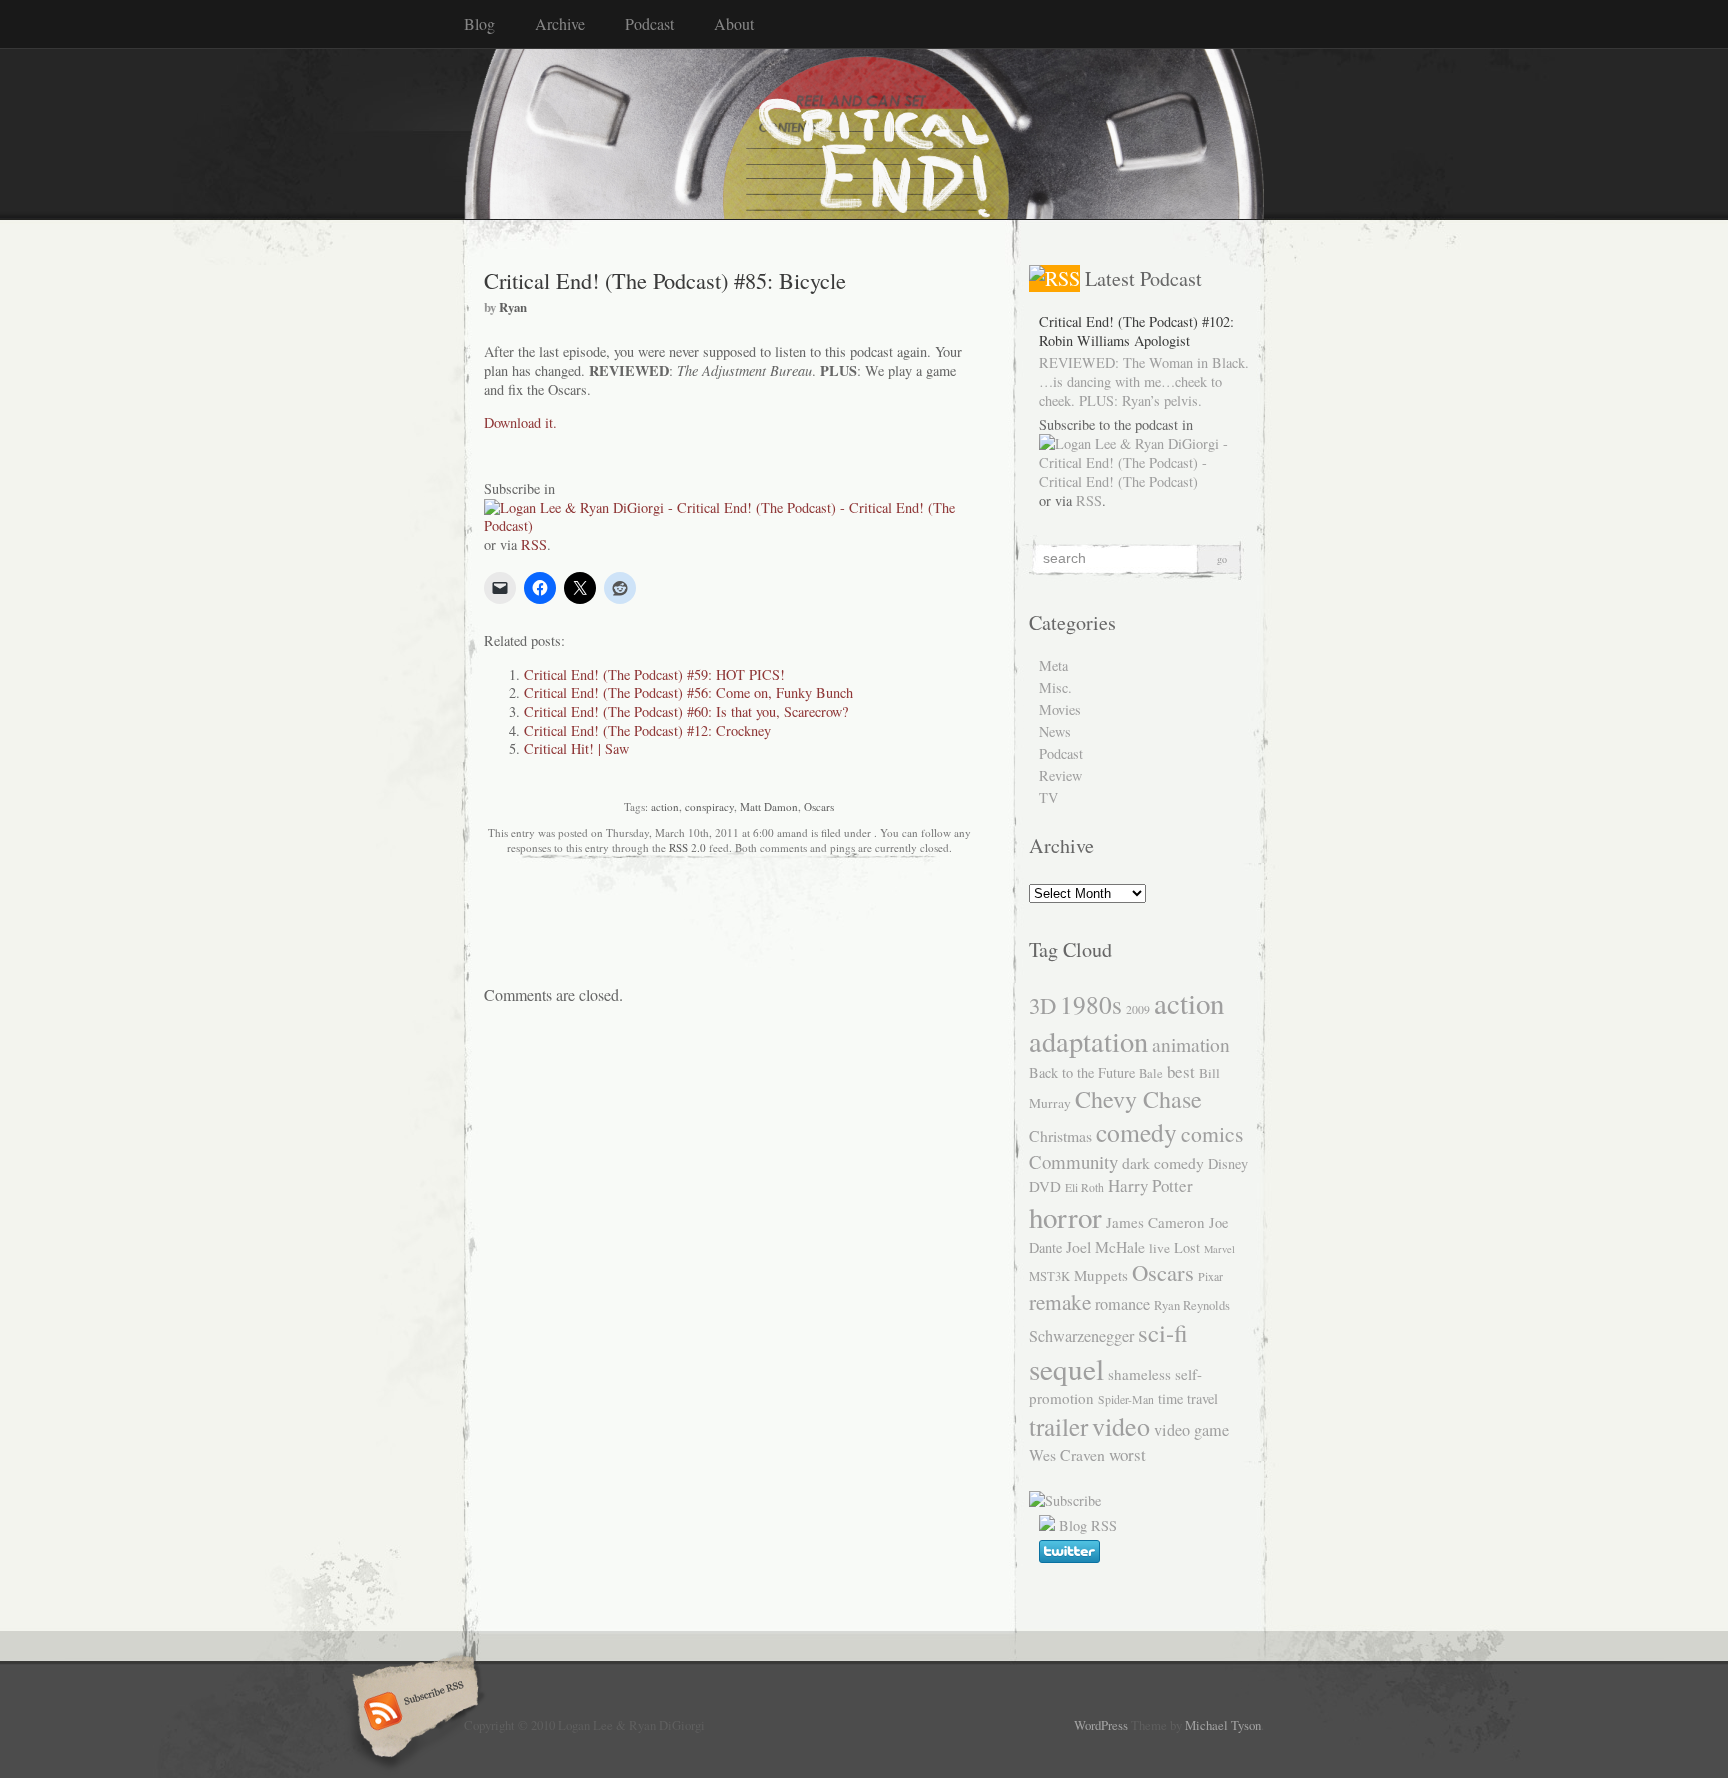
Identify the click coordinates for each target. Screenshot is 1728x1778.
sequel (1066, 1368)
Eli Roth (1084, 1187)
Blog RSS (1088, 1525)
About (734, 23)
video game (1191, 1430)
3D (1042, 1005)
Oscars (819, 806)
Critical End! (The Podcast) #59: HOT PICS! (654, 674)
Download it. (520, 422)
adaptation (1088, 1041)
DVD (1045, 1186)
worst (1127, 1454)
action (665, 806)
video (1121, 1425)
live (1159, 1248)
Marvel (1219, 1249)
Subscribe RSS (412, 1713)
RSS (534, 544)
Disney (1228, 1163)
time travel (1188, 1398)
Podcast (649, 23)
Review (1060, 775)
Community (1073, 1161)
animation (1191, 1044)
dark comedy (1163, 1162)
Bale (1151, 1073)
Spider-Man (1126, 1399)
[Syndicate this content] (1054, 278)
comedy (1136, 1132)
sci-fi (1163, 1332)
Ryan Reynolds (1192, 1305)
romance (1122, 1304)
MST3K (1049, 1276)
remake (1060, 1301)
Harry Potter (1150, 1185)
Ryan (513, 307)
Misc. (1055, 687)
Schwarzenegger (1081, 1336)
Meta (1053, 665)
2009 (1138, 1009)
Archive (560, 23)
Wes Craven (1067, 1454)
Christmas (1060, 1135)
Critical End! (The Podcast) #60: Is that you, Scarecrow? (686, 711)
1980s (1091, 1004)
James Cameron (1155, 1222)
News (1055, 731)
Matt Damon (769, 806)
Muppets (1101, 1275)
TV (1048, 797)
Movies (1060, 709)
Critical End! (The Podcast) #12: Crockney (647, 730)
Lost (1187, 1247)
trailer (1058, 1426)
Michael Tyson (1223, 1725)
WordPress (1101, 1725)
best (1181, 1071)
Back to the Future (1082, 1072)
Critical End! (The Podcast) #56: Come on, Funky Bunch (688, 692)
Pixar (1210, 1276)
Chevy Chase (1138, 1099)
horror (1065, 1216)
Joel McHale (1105, 1246)
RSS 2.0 (687, 847)
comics (1212, 1133)
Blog (479, 23)
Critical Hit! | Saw (576, 748)
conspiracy (709, 806)
